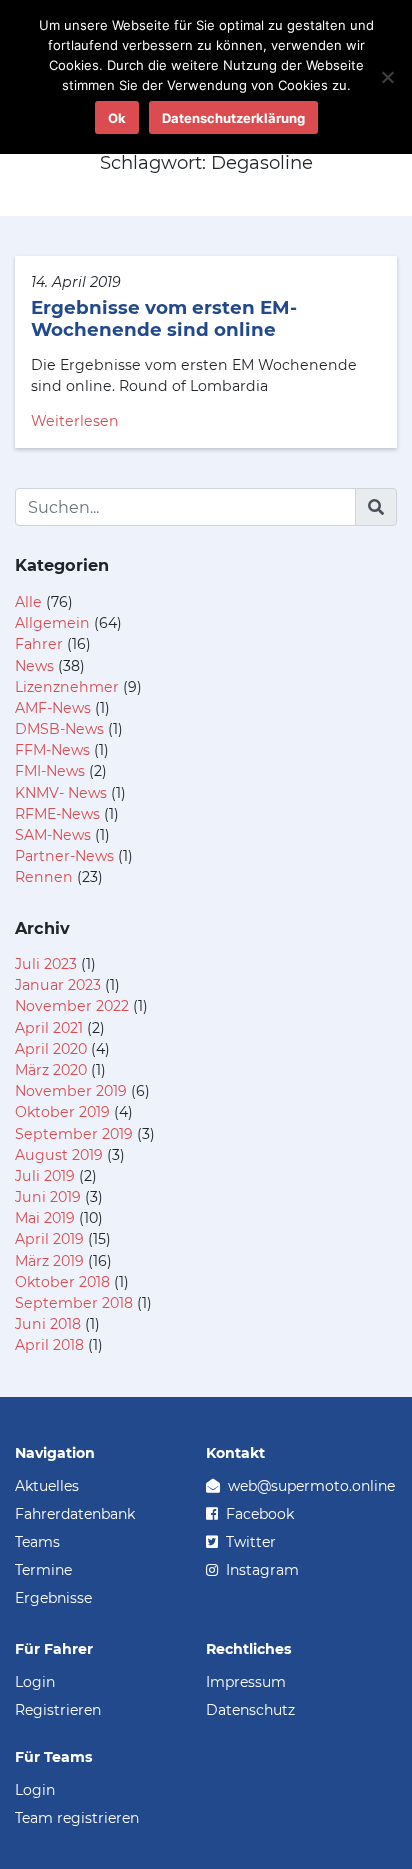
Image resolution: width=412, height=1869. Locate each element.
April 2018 (49, 1345)
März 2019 (49, 1261)
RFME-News (57, 814)
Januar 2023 (58, 985)
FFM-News (52, 750)
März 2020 (51, 1070)
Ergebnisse (53, 1598)
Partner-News (64, 856)
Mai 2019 (45, 1218)
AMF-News (53, 708)
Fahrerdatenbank (75, 1514)
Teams (37, 1542)
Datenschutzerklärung (233, 118)
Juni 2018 (48, 1324)
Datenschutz (250, 1710)
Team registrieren (77, 1818)
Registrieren (58, 1710)
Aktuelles (47, 1486)
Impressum (246, 1682)
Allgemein (52, 623)
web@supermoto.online (309, 1486)
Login (35, 1682)
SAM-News (53, 835)
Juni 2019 (48, 1197)
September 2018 (74, 1303)
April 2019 (49, 1239)
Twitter (249, 1542)
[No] (387, 77)
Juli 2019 (45, 1176)
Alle (28, 602)
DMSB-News (59, 729)
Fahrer (39, 644)
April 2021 (49, 1028)
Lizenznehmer (67, 687)
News (34, 666)
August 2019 (59, 1155)
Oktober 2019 (62, 1112)
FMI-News (50, 771)
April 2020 (51, 1049)
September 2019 (74, 1134)
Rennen (44, 877)
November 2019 (71, 1091)
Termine (43, 1570)
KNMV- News (61, 793)
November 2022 (72, 1006)
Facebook (258, 1514)
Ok (117, 118)
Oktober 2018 (62, 1282)
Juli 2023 (46, 964)
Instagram (260, 1570)
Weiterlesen (75, 421)
